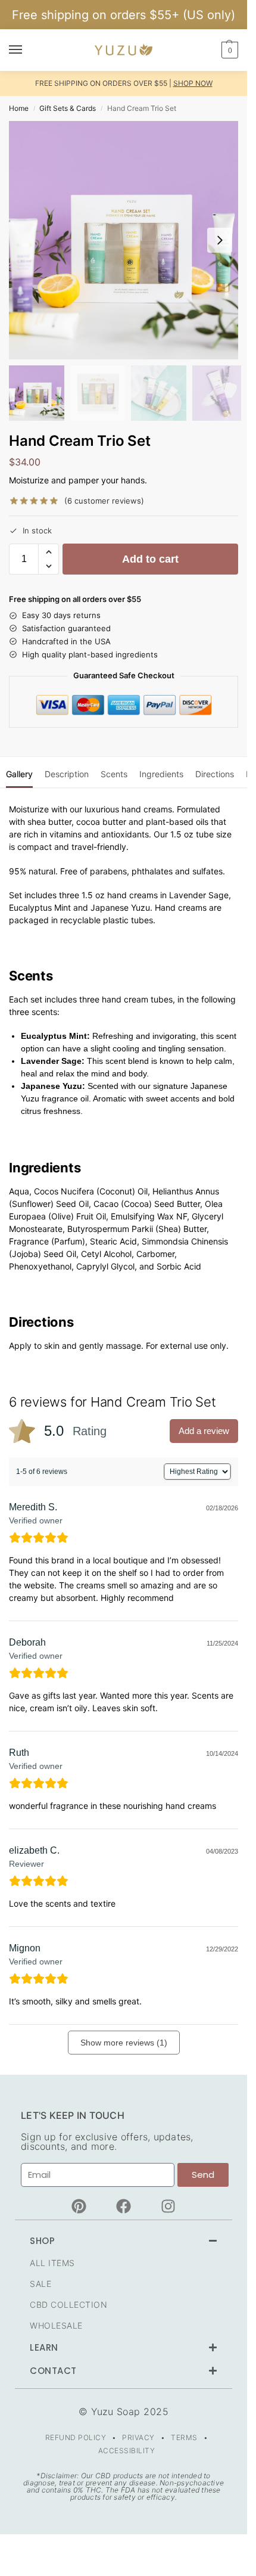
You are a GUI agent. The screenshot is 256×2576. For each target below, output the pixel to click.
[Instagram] (168, 2206)
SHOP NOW (193, 83)
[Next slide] (220, 240)
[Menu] (27, 50)
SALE (40, 2284)
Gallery (19, 774)
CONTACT (53, 2371)
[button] (228, 50)
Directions (215, 774)
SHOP (42, 2241)
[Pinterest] (79, 2206)
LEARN (44, 2347)
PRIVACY (138, 2437)
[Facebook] (124, 2206)
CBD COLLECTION (68, 2305)
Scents (114, 774)
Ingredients (161, 774)
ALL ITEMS (52, 2263)
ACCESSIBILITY (127, 2451)
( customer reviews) (104, 501)
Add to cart (150, 559)
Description (67, 774)
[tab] (19, 772)
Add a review (204, 1431)
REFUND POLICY (76, 2437)
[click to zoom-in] (128, 240)
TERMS (184, 2437)
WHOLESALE (56, 2325)
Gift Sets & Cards (68, 108)
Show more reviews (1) (124, 2043)
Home (19, 108)
